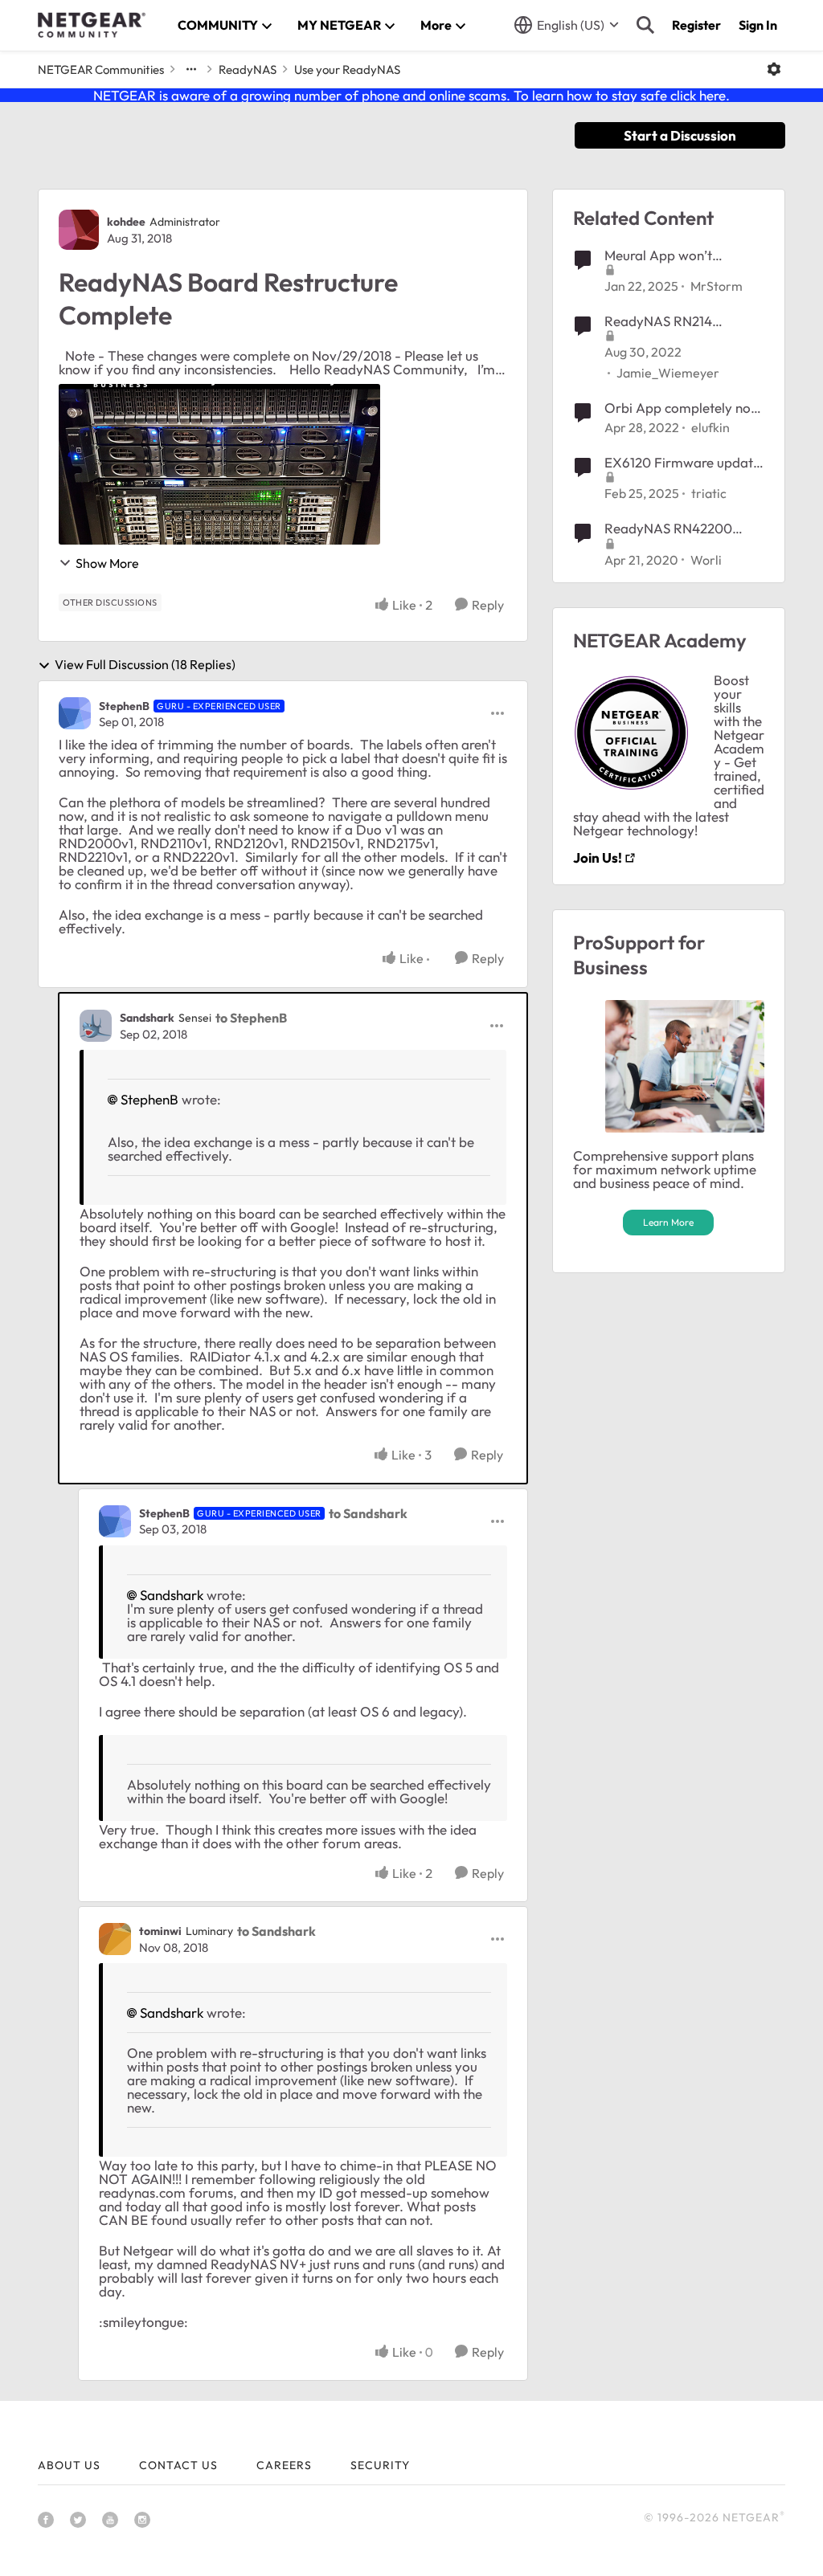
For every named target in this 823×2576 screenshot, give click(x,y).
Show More (107, 563)
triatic (709, 493)
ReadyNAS (248, 69)
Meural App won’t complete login (658, 255)
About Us (69, 2465)
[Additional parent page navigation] (191, 69)
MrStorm (717, 286)
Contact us (178, 2465)
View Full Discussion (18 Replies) (145, 665)
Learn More (668, 1222)
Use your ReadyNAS (347, 69)
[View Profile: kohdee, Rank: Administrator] (79, 230)
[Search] (645, 25)
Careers (284, 2465)
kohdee (126, 222)
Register (696, 25)
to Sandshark (368, 1513)
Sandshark (147, 1018)
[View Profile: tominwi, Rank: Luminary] (115, 1939)
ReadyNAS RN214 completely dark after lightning (671, 321)
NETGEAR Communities (101, 69)
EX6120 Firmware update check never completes (682, 463)
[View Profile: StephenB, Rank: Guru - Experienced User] (75, 713)
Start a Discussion (680, 135)
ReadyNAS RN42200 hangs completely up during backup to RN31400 (668, 529)
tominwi (160, 1931)
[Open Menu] (774, 69)
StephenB (124, 706)
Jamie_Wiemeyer (668, 373)
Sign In (758, 25)
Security (380, 2465)
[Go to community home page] (92, 25)
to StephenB (251, 1018)
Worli (706, 560)
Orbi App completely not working (680, 408)
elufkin (710, 427)
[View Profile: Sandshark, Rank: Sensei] (96, 1026)
